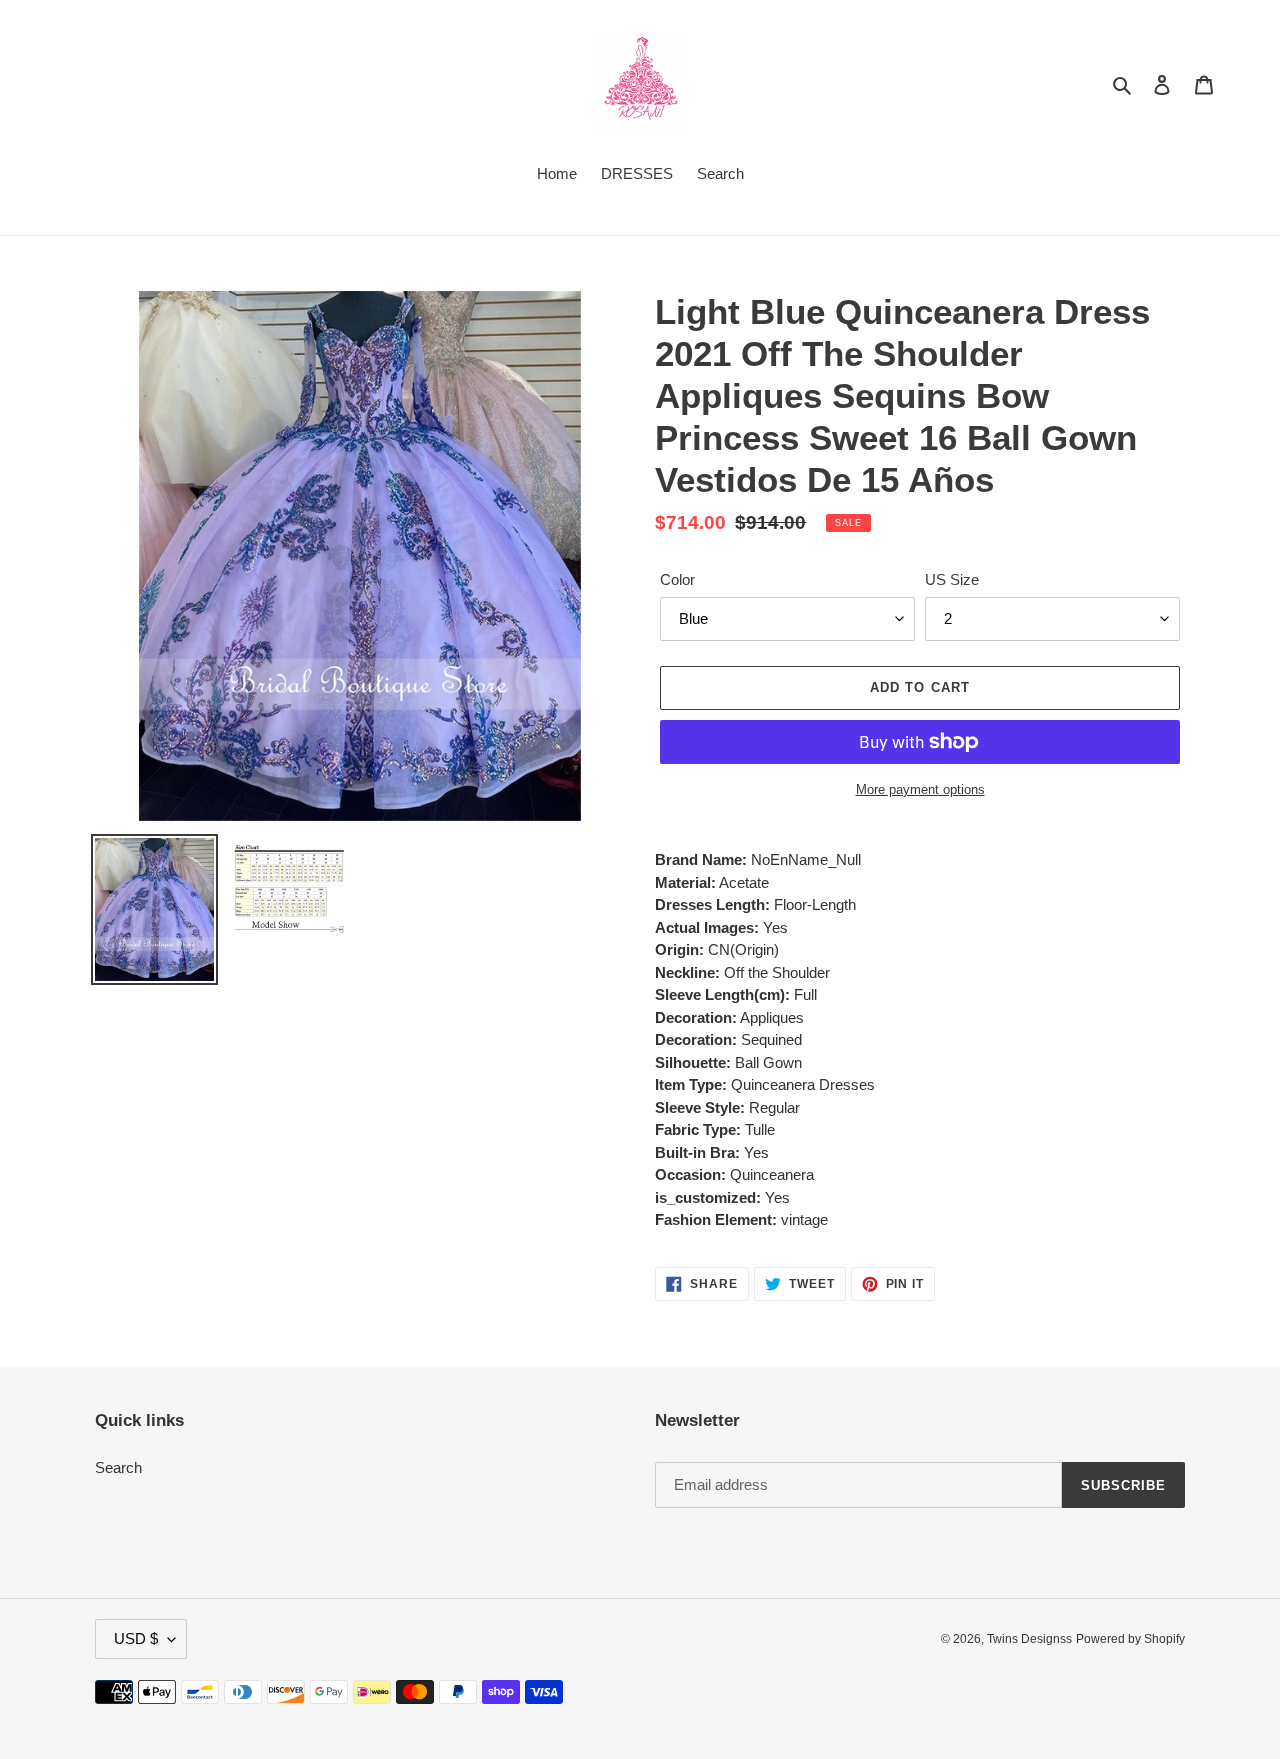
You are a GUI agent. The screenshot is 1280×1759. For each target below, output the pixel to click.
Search (118, 1467)
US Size (952, 579)
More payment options (920, 789)
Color (677, 579)
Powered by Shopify (1130, 1639)
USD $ (136, 1638)
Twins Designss (1029, 1639)
